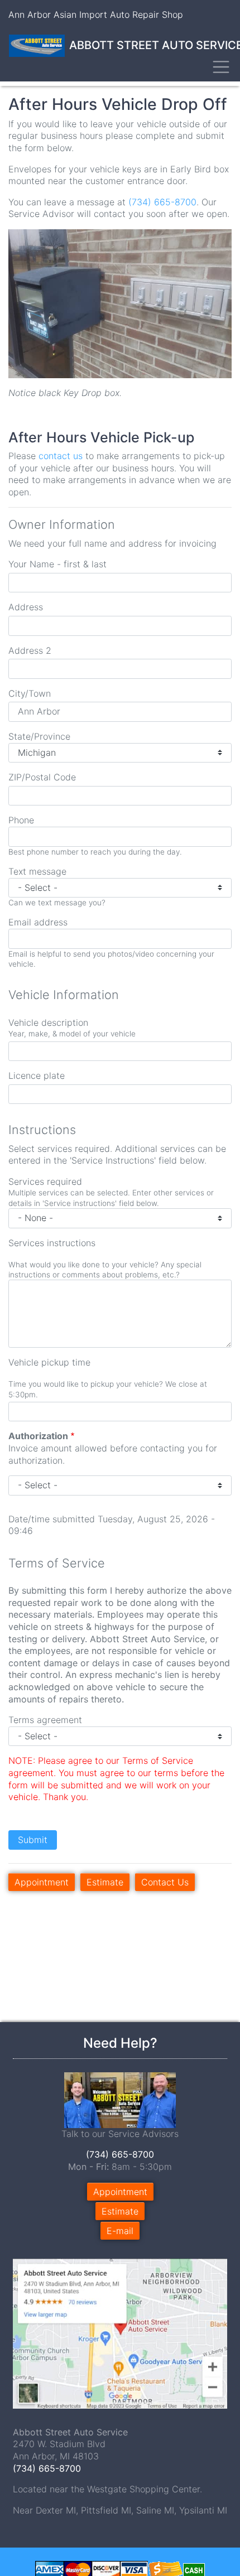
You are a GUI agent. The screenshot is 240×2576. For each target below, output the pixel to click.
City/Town (30, 693)
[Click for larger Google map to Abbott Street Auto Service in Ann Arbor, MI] (120, 2334)
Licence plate (37, 1075)
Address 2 (30, 650)
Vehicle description (48, 1022)
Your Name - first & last (57, 564)
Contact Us (165, 1882)
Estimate (105, 1882)
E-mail (120, 2231)
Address (26, 607)
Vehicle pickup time (49, 1362)
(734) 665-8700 (162, 202)
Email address (38, 922)
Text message (37, 871)
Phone (21, 820)
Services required (45, 1181)
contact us (61, 456)
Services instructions (52, 1243)
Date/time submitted (52, 1519)
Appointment (42, 1882)
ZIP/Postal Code (42, 777)
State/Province (39, 736)
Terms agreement (45, 1720)
